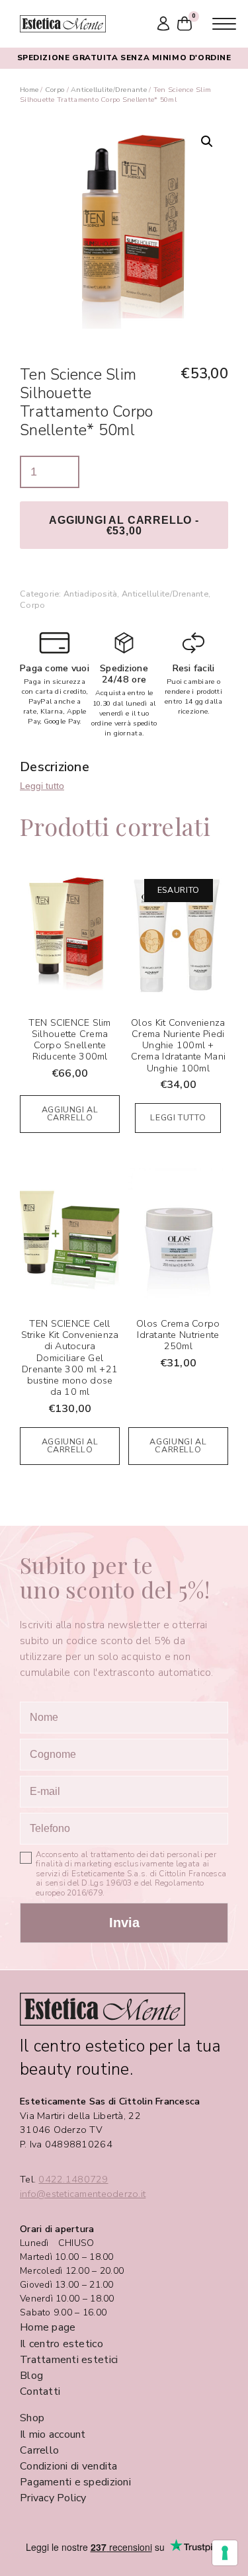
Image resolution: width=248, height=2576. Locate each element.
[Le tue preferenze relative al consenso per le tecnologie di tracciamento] (225, 2553)
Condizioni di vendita (69, 2466)
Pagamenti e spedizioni (75, 2482)
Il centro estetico (62, 2344)
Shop (32, 2418)
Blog (31, 2376)
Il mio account (53, 2434)
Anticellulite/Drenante (109, 90)
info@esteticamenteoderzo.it (83, 2194)
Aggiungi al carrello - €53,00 (124, 525)
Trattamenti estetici (69, 2360)
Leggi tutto (42, 786)
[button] (207, 142)
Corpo (55, 90)
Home (29, 90)
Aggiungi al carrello (70, 1114)
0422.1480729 (73, 2180)
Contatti (40, 2391)
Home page (48, 2327)
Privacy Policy (53, 2498)
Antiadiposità (91, 594)
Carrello (39, 2450)
